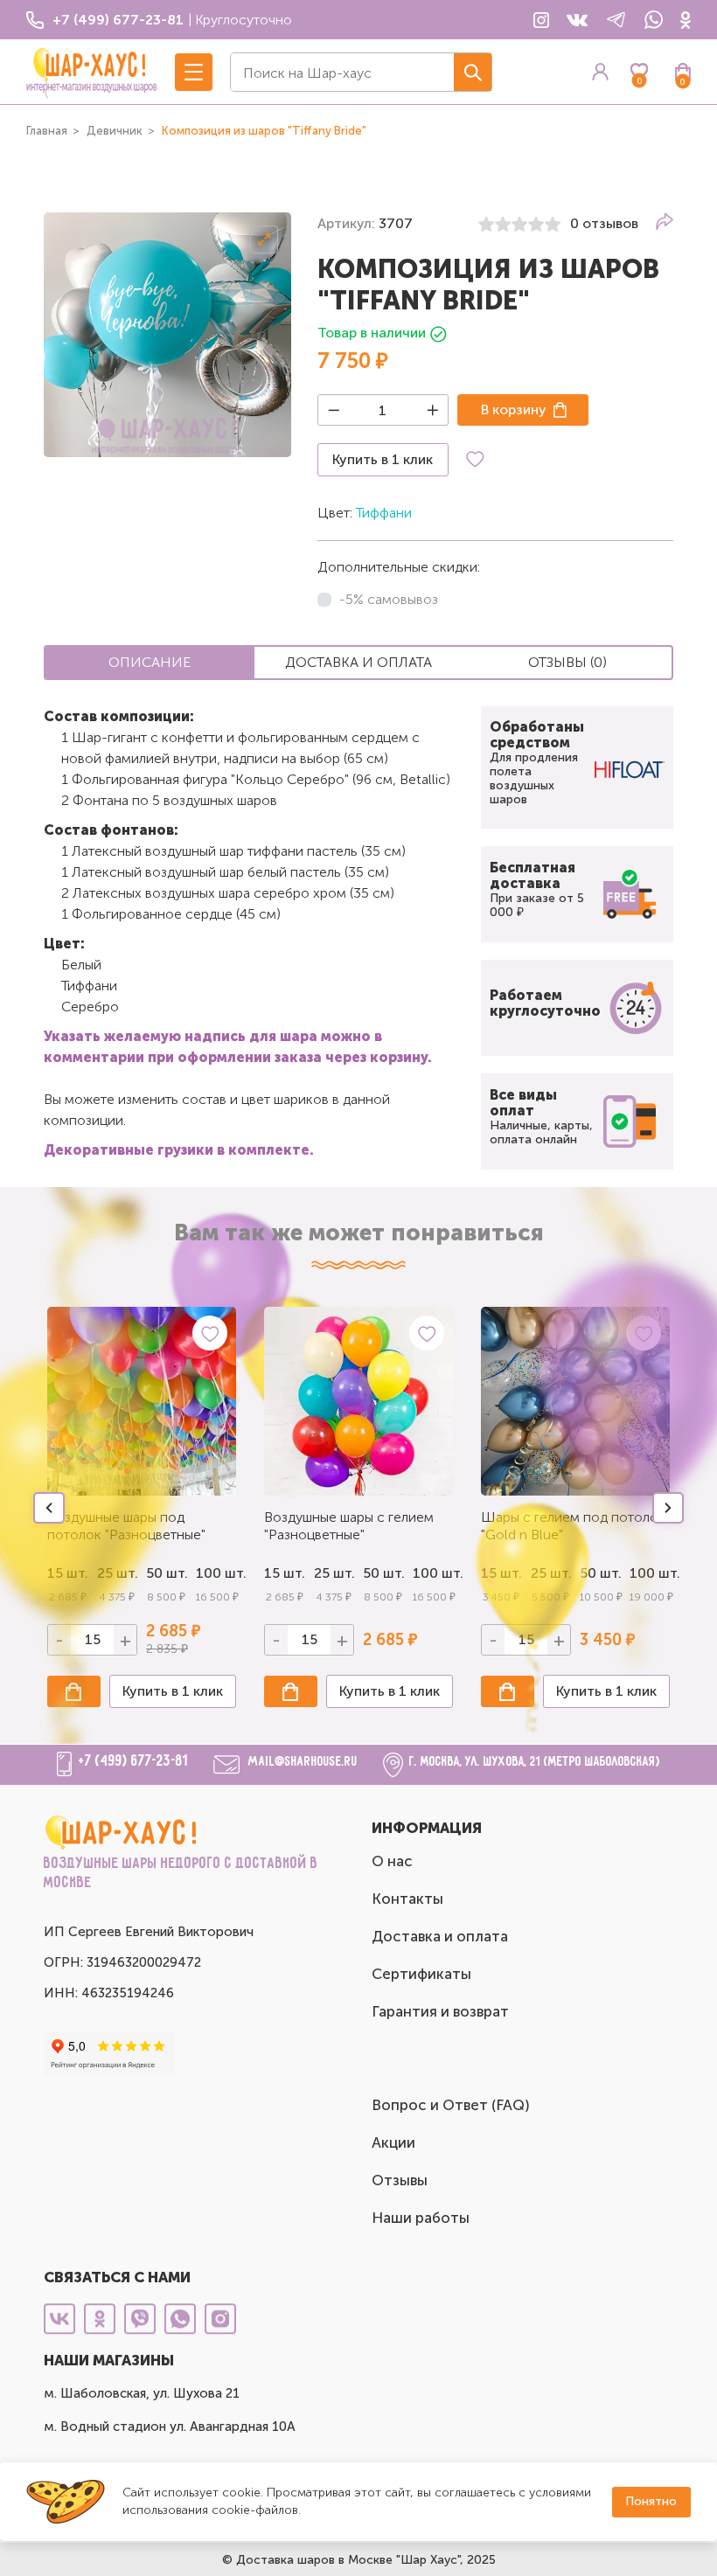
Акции (393, 2142)
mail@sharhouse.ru (303, 1762)
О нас (392, 1861)
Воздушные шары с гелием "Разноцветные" (349, 1526)
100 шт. (216, 1573)
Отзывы (400, 2180)
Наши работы (421, 2218)
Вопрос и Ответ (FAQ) (451, 2105)
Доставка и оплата (440, 1936)
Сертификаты (421, 1974)
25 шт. (334, 1573)
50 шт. (383, 1573)
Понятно (651, 2501)
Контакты (407, 1899)
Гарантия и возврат (440, 2011)
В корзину (514, 410)
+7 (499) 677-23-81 (133, 1761)
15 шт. (285, 1573)
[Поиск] (473, 72)
